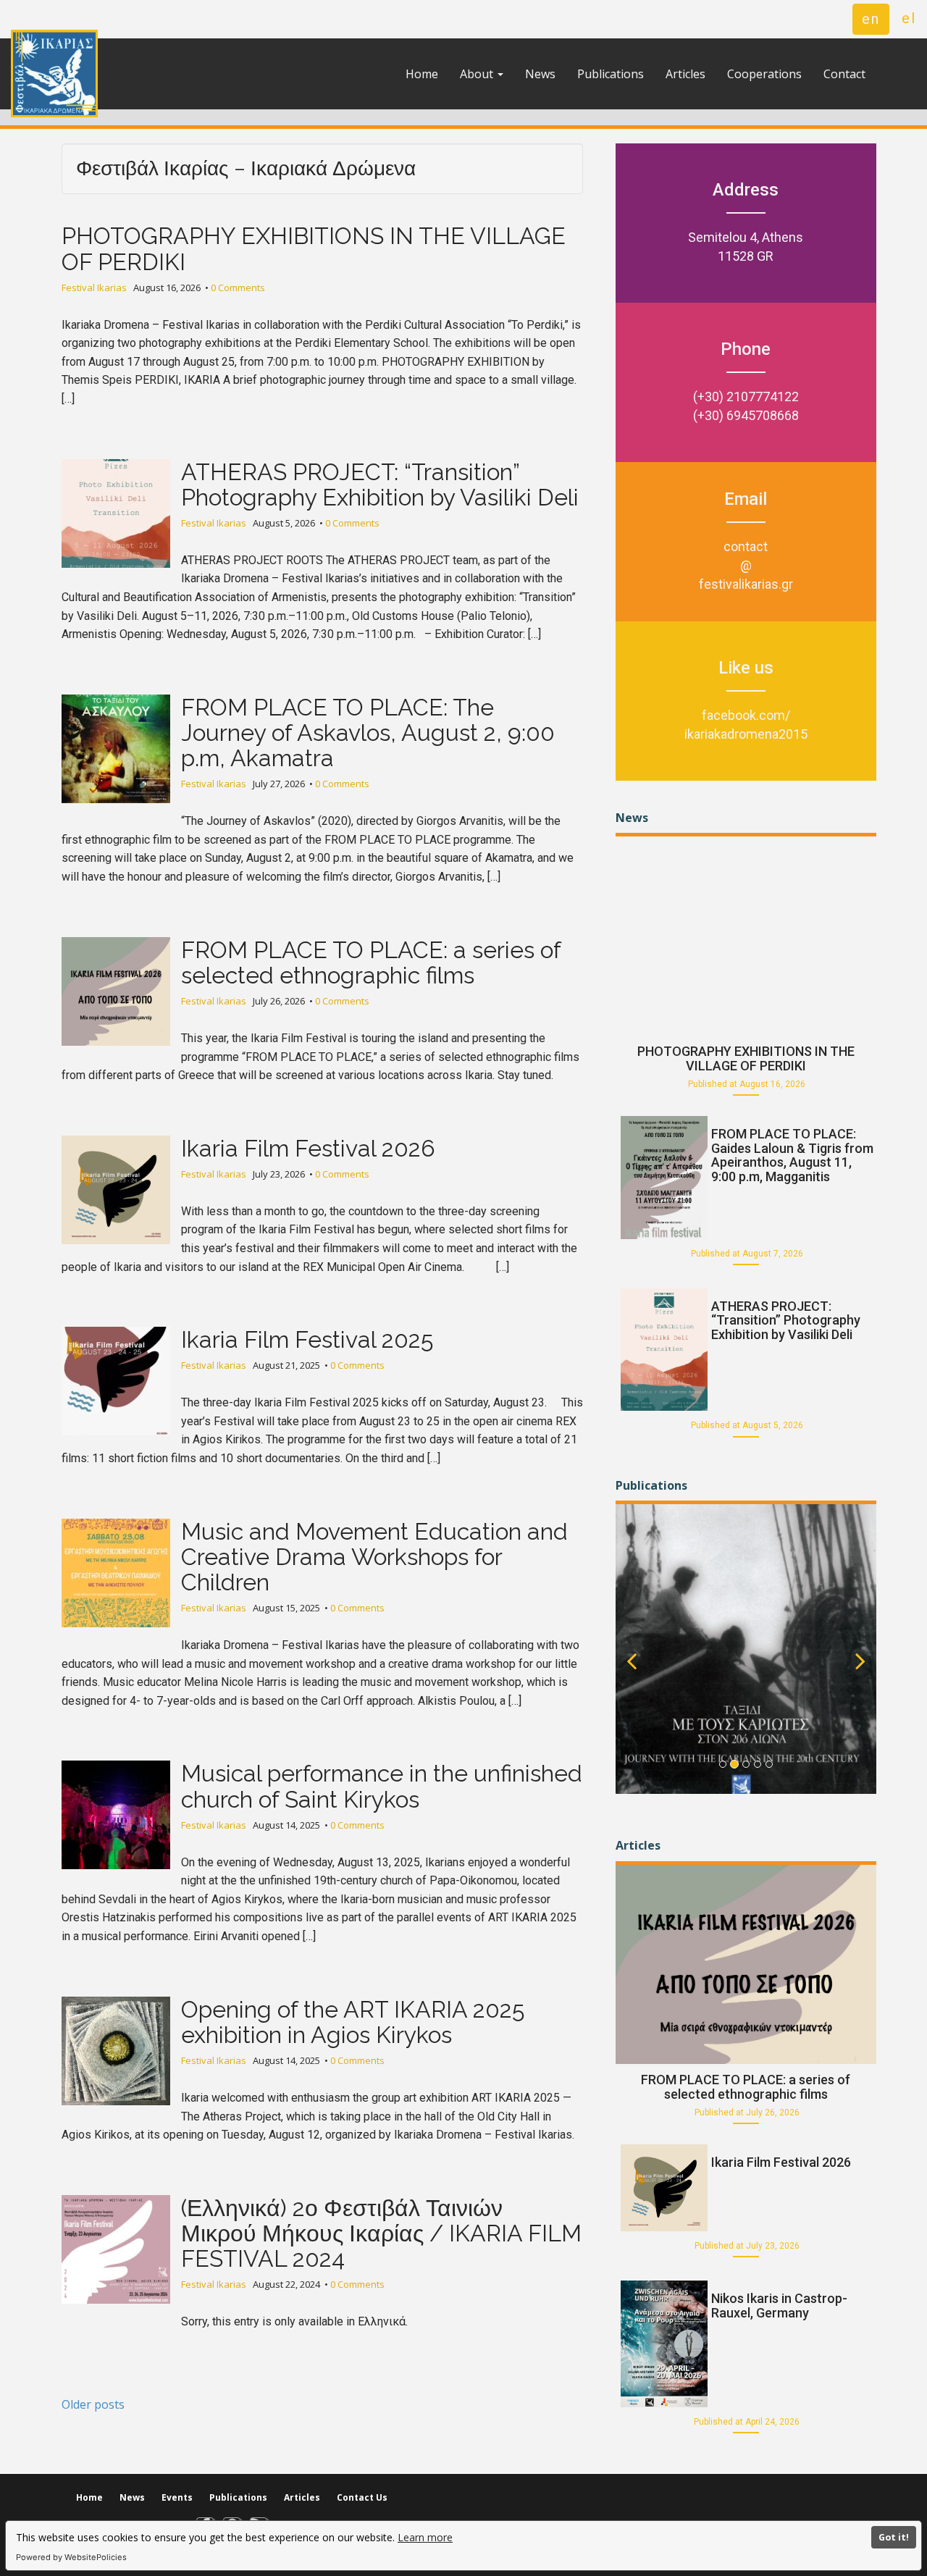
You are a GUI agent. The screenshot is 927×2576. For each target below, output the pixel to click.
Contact (844, 74)
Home (422, 74)
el (909, 18)
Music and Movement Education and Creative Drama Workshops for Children (374, 1557)
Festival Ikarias (94, 288)
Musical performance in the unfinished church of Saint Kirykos (382, 1786)
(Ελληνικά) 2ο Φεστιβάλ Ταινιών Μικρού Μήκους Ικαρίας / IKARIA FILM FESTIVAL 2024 (381, 2233)
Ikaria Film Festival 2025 (307, 1339)
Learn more (425, 2537)
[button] (632, 1675)
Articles (685, 74)
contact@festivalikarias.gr (746, 565)
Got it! (894, 2537)
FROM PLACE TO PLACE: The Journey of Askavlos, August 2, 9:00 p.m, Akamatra (368, 733)
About (478, 74)
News (540, 74)
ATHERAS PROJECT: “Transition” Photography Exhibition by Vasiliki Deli (380, 484)
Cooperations (764, 74)
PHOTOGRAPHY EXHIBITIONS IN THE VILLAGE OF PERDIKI (314, 248)
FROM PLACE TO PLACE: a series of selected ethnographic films (371, 962)
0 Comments (238, 288)
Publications (611, 74)
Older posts (93, 2404)
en (871, 19)
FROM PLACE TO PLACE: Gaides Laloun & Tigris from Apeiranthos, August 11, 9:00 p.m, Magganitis (792, 1155)
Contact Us (362, 2497)
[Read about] (746, 1649)
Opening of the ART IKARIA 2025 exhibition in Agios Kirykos (353, 2022)
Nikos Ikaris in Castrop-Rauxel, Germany (779, 2306)
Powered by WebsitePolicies (71, 2557)
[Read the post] (746, 934)
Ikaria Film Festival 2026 (308, 1148)
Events (177, 2497)
